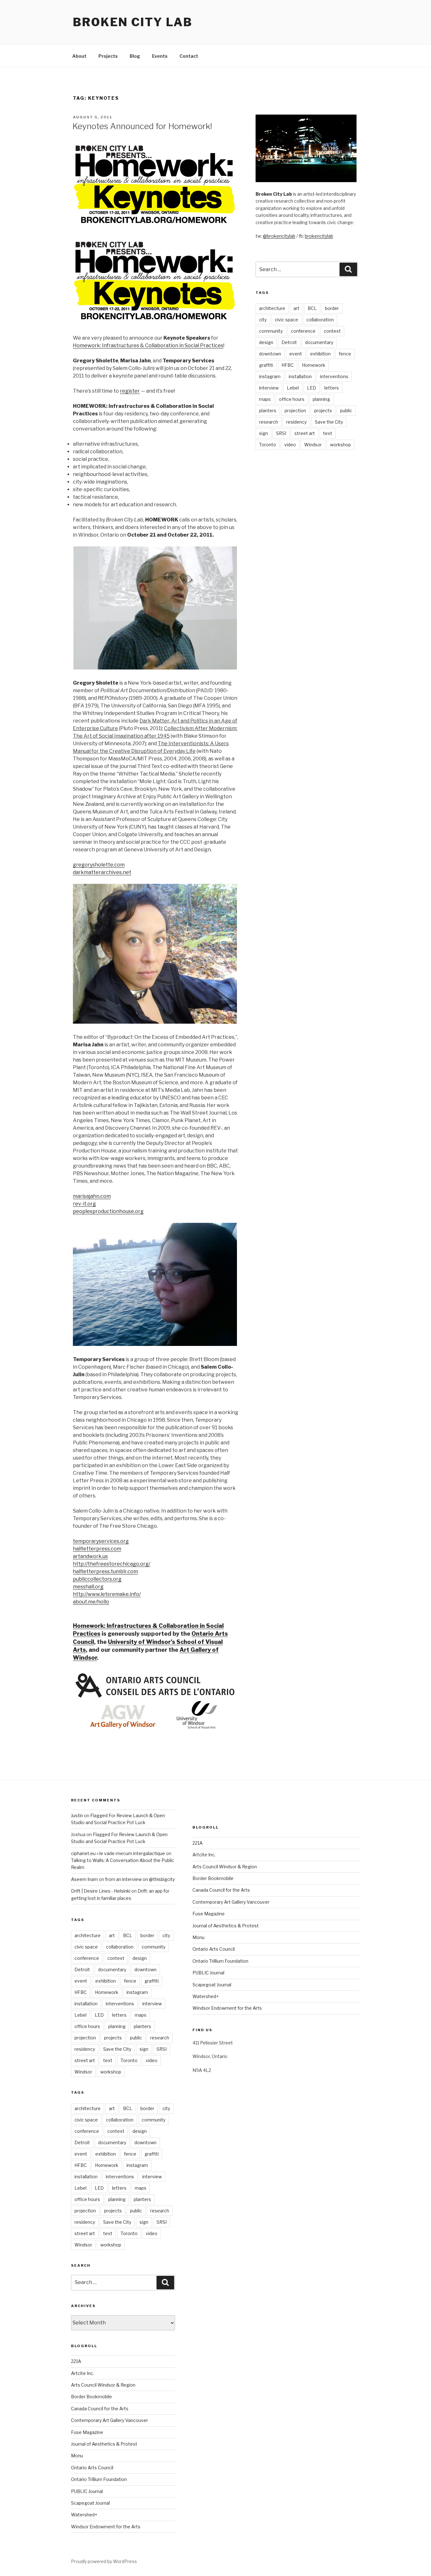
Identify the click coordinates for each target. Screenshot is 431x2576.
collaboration (320, 320)
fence (345, 354)
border (332, 308)
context (332, 331)
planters (268, 410)
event (296, 354)
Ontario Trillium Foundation (99, 2479)
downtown (270, 354)
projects (323, 410)
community (271, 331)
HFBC (288, 365)
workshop (340, 445)
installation (300, 376)
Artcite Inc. (83, 2373)
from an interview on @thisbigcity (140, 1879)
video (290, 445)
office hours (292, 399)
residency (296, 422)
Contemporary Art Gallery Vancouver (109, 2420)
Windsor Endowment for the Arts (106, 2527)
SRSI (281, 433)
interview (269, 388)
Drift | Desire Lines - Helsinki (101, 1891)
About (79, 56)
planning (321, 399)
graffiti (266, 365)
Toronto (268, 445)
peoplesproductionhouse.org (108, 1211)
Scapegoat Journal (90, 2503)
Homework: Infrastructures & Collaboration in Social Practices (148, 345)
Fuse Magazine (87, 2432)
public (346, 410)
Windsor (313, 445)
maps (265, 399)
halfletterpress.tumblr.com (105, 1571)
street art (305, 433)
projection (295, 410)
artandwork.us (90, 1556)
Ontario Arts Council (92, 2468)
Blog (135, 56)
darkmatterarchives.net (102, 872)
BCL (312, 308)
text (328, 433)
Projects (108, 56)
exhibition (320, 354)
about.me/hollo (91, 1602)
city (263, 320)
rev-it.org (84, 1204)
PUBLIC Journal (87, 2491)
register (130, 391)
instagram (270, 376)
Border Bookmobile (92, 2397)
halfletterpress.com (97, 1549)
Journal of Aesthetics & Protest (104, 2444)
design (266, 342)
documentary (319, 342)
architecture (272, 308)
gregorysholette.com (99, 865)
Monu (77, 2456)
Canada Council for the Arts (100, 2409)
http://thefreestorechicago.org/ (112, 1564)
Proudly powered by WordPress (104, 2561)
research (269, 422)
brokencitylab (319, 236)
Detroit (289, 342)
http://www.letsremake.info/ (107, 1594)
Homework (314, 365)
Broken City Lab (133, 22)
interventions (334, 376)
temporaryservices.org (101, 1541)
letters (332, 388)
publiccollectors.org (97, 1579)
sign (263, 433)
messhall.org (88, 1587)
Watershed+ (84, 2515)
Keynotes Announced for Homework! (142, 126)
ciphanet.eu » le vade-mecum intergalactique (118, 1853)
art (296, 308)
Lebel (293, 388)
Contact (189, 56)
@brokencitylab (279, 236)
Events (160, 56)
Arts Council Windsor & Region (103, 2385)
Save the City (329, 422)
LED (312, 388)
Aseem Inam (84, 1879)
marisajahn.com (92, 1196)
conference (303, 331)
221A (76, 2361)
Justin (77, 1815)
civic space (286, 320)
